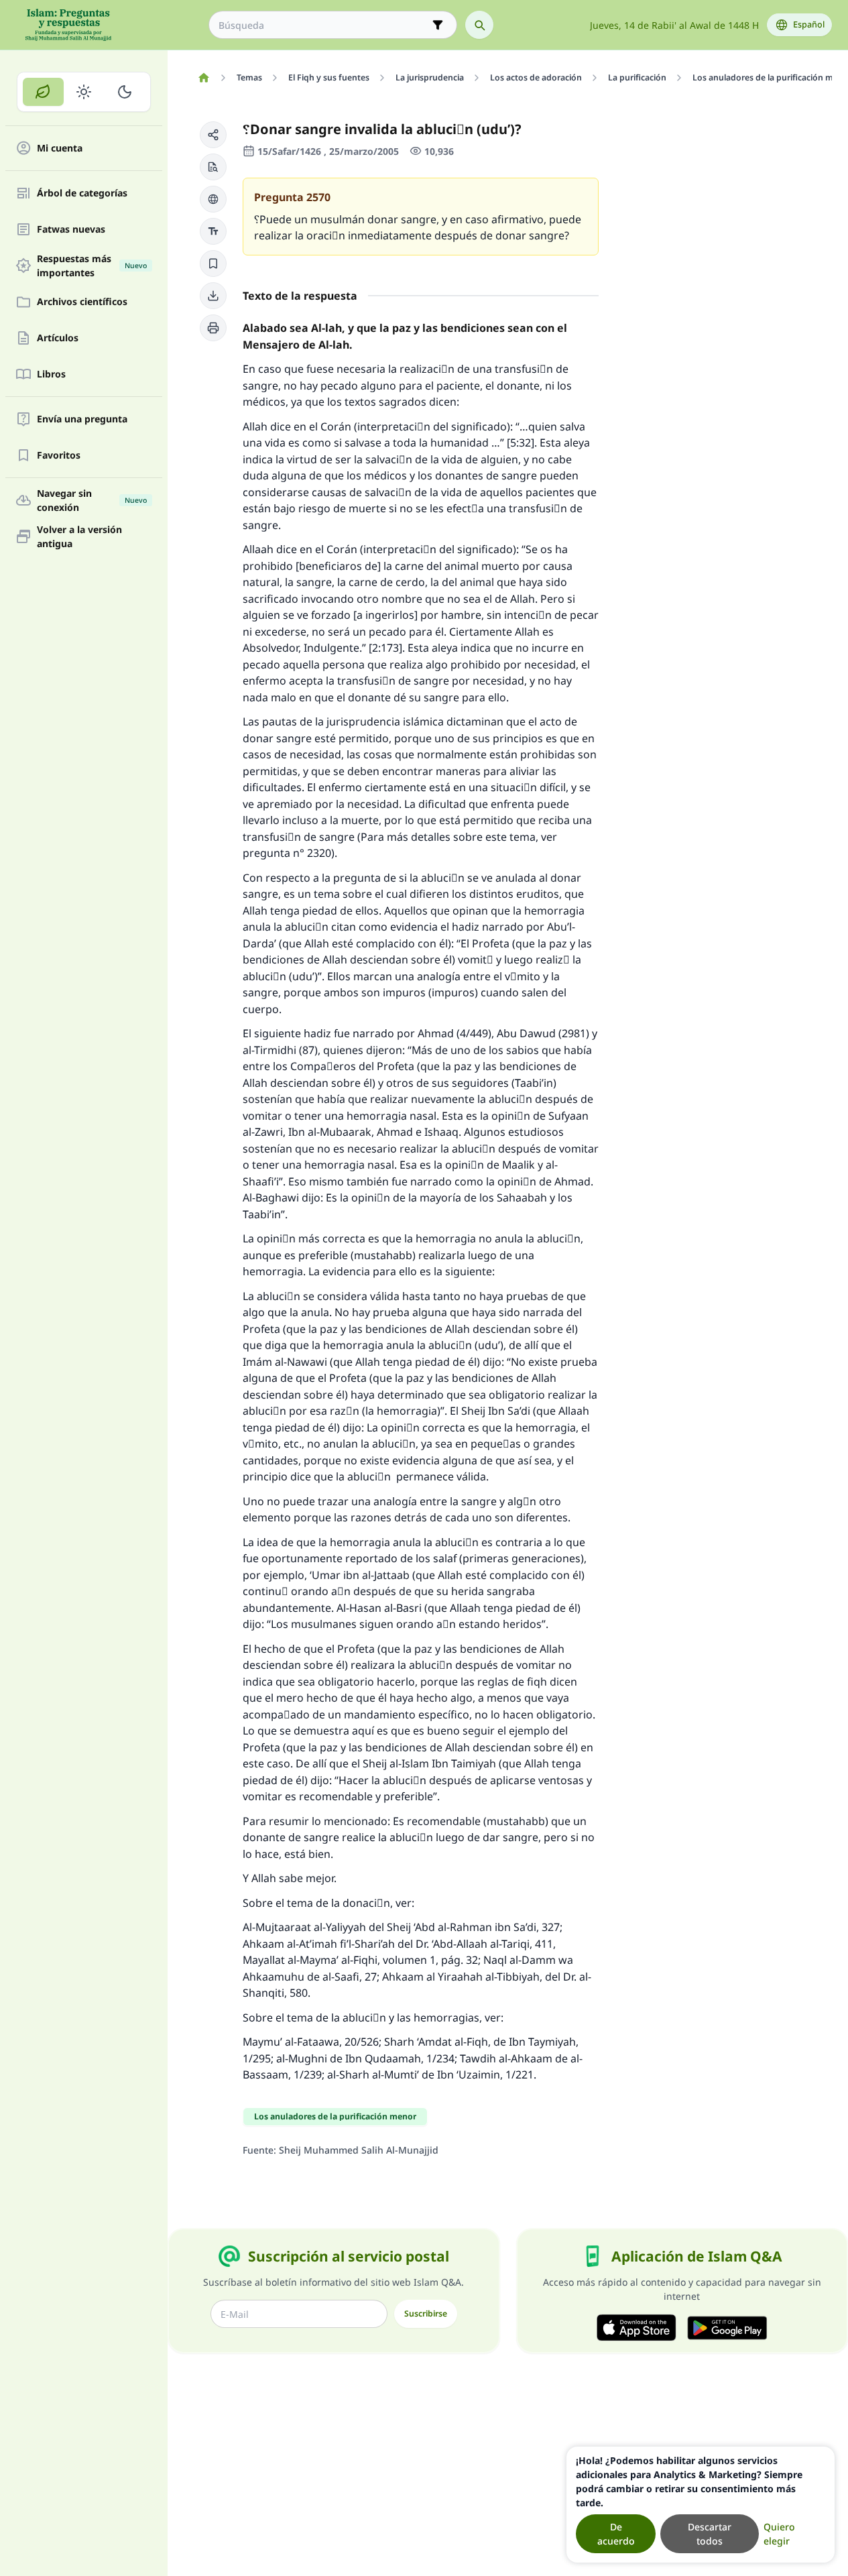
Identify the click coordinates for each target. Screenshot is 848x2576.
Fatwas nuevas (71, 230)
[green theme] (43, 92)
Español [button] (809, 24)
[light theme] (84, 92)
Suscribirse (426, 2314)
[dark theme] (124, 92)
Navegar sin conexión (92, 500)
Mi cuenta (60, 149)
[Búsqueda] (479, 25)
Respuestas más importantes (92, 266)
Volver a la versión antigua (79, 536)
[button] (213, 135)
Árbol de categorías (82, 193)
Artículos (58, 338)
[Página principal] (203, 78)
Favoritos (59, 456)
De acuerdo (616, 2534)
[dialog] (701, 2505)
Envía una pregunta (82, 419)
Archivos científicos (82, 302)
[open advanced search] (438, 25)
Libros (51, 374)
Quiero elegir (779, 2534)
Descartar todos (710, 2534)
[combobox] (323, 25)
